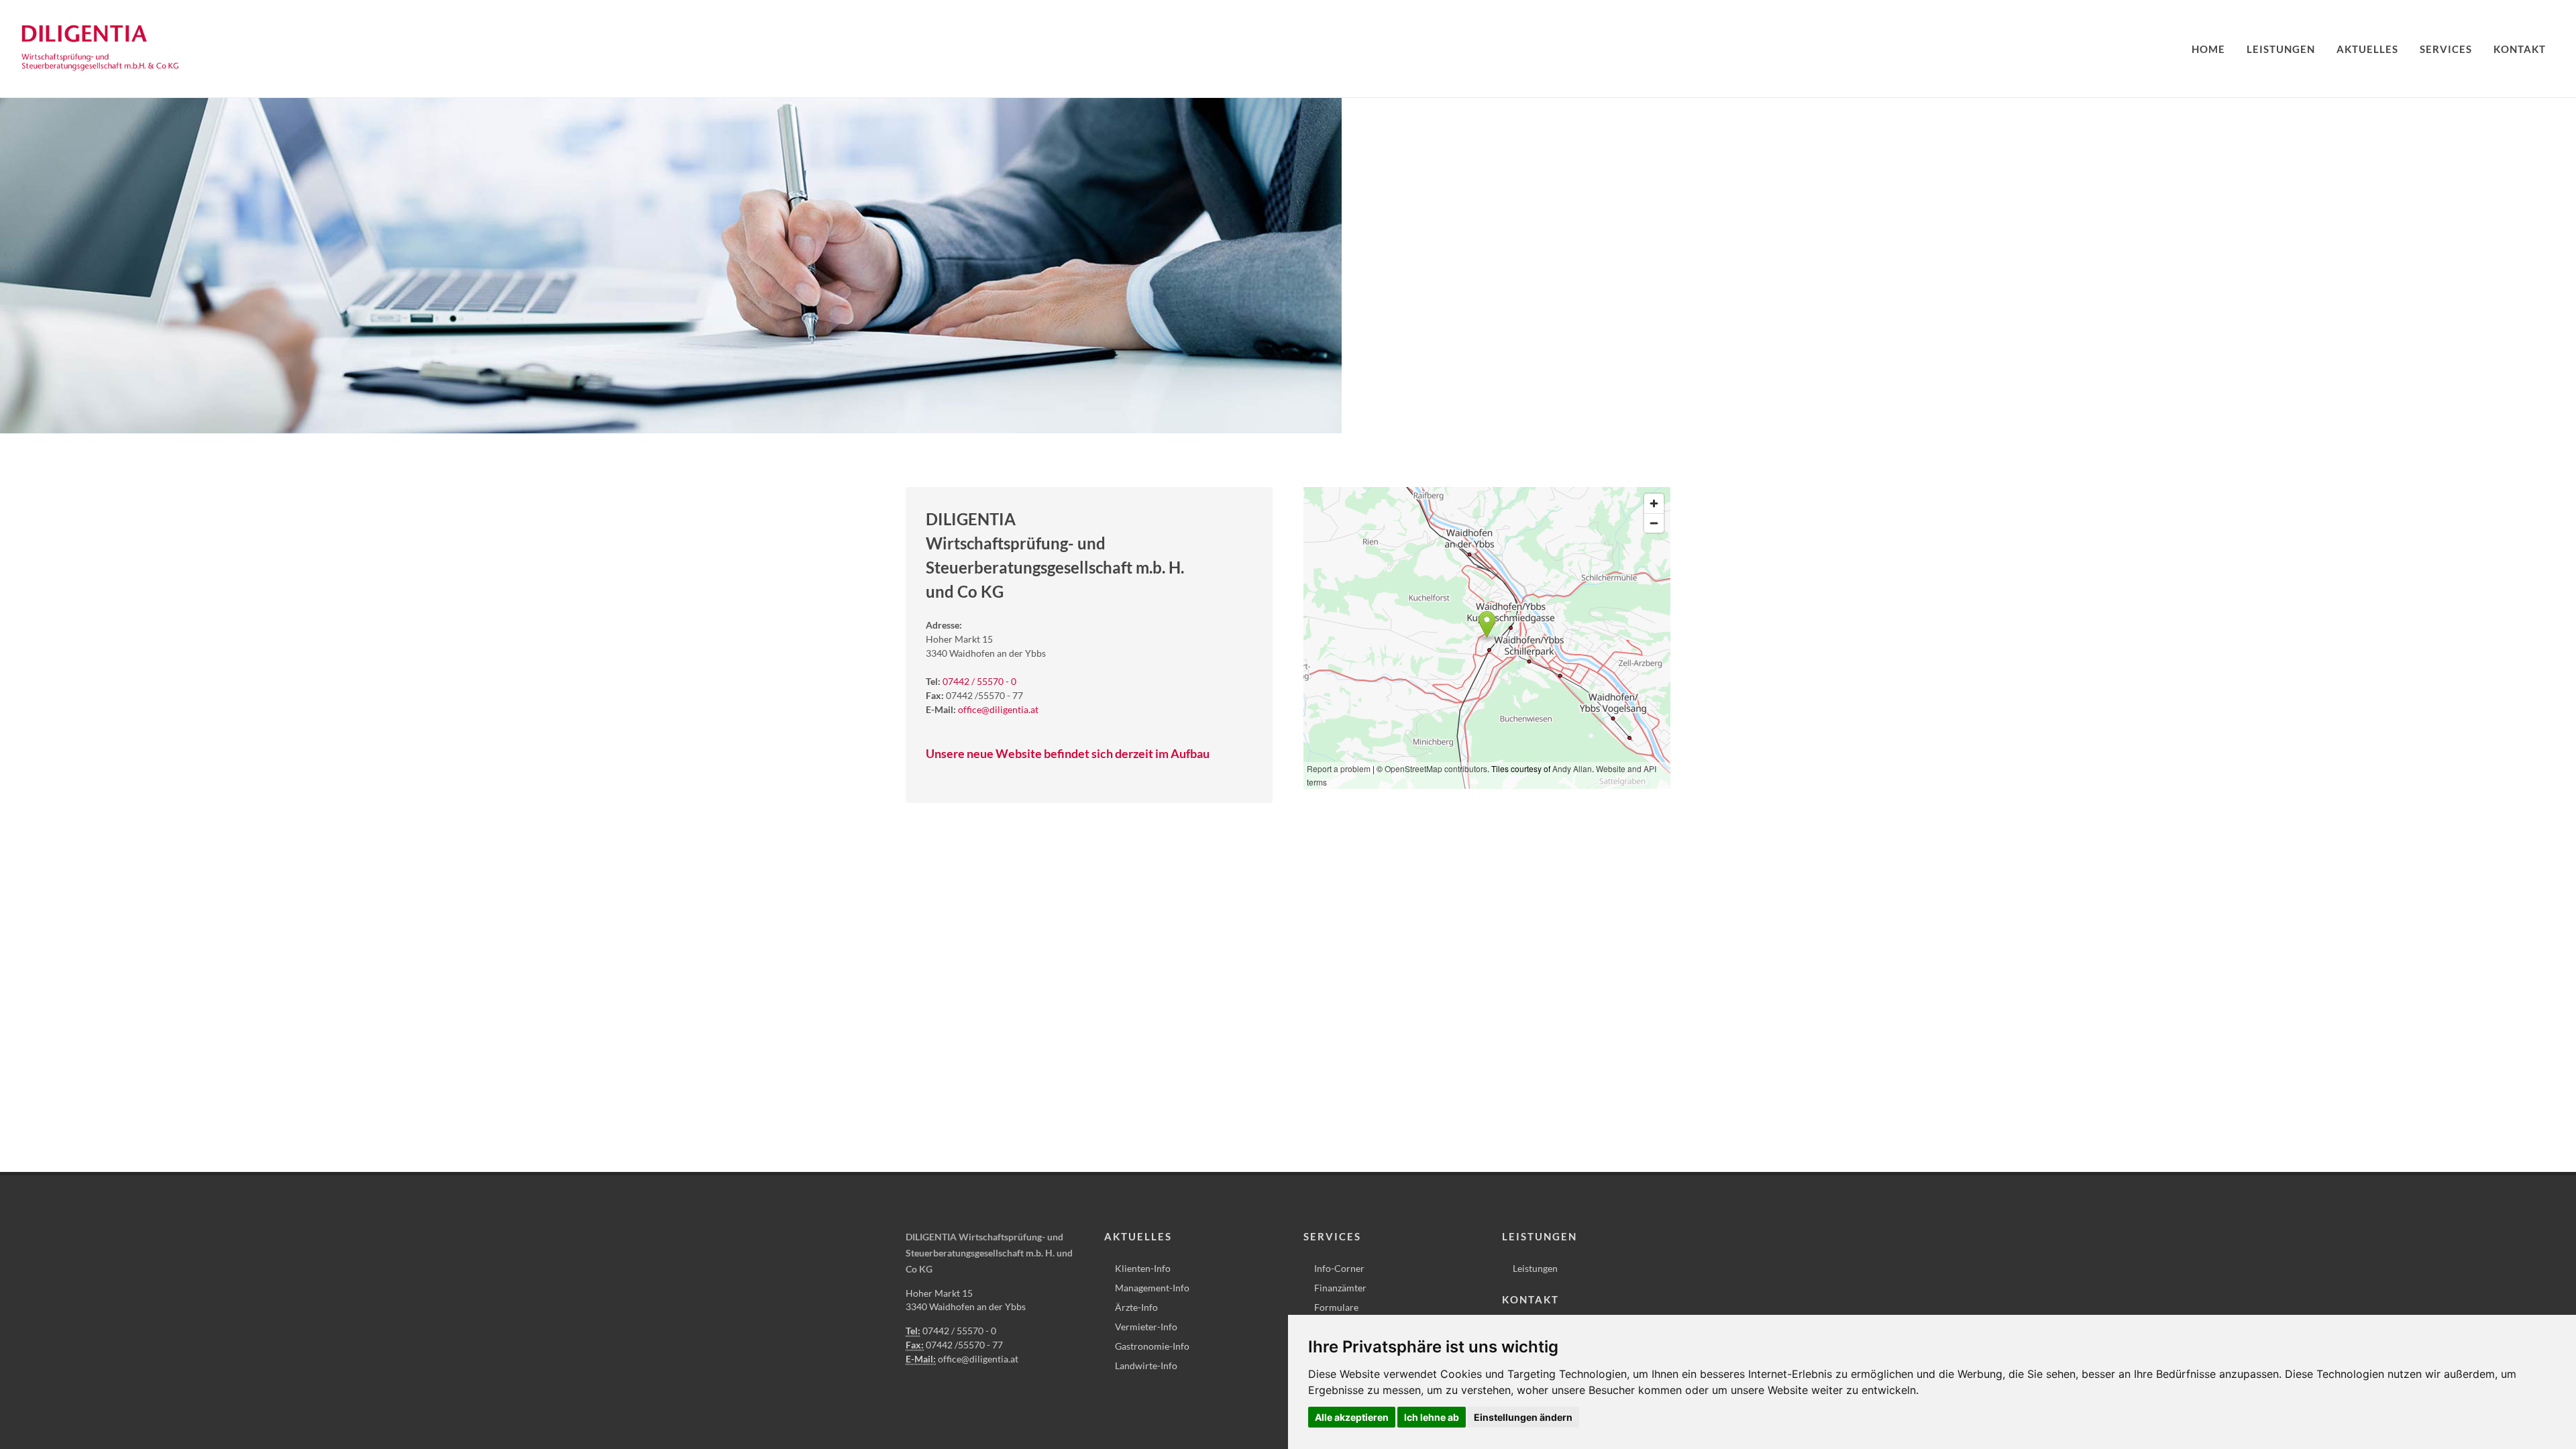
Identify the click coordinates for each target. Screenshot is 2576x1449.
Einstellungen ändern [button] (1523, 1417)
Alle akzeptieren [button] (1352, 1417)
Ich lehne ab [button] (1432, 1417)
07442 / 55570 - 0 (979, 681)
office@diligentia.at (998, 709)
